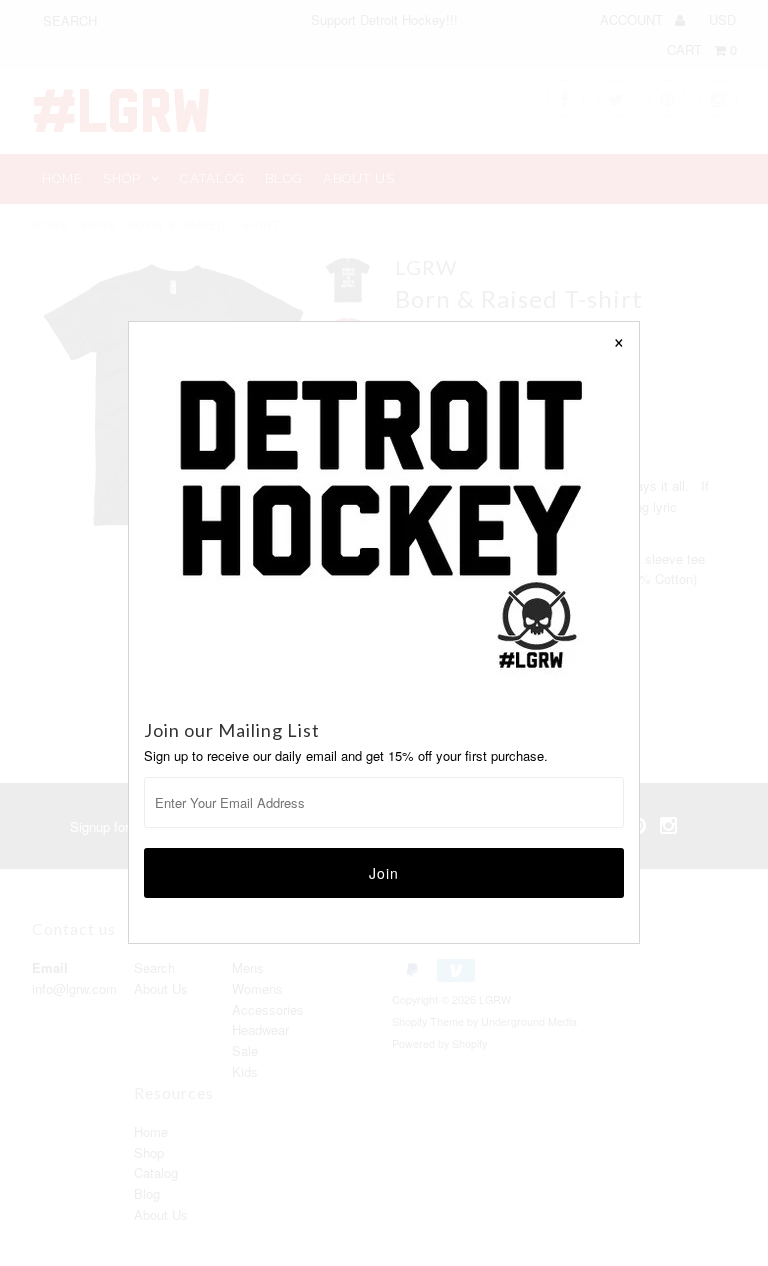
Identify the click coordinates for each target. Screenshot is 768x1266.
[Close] (619, 342)
